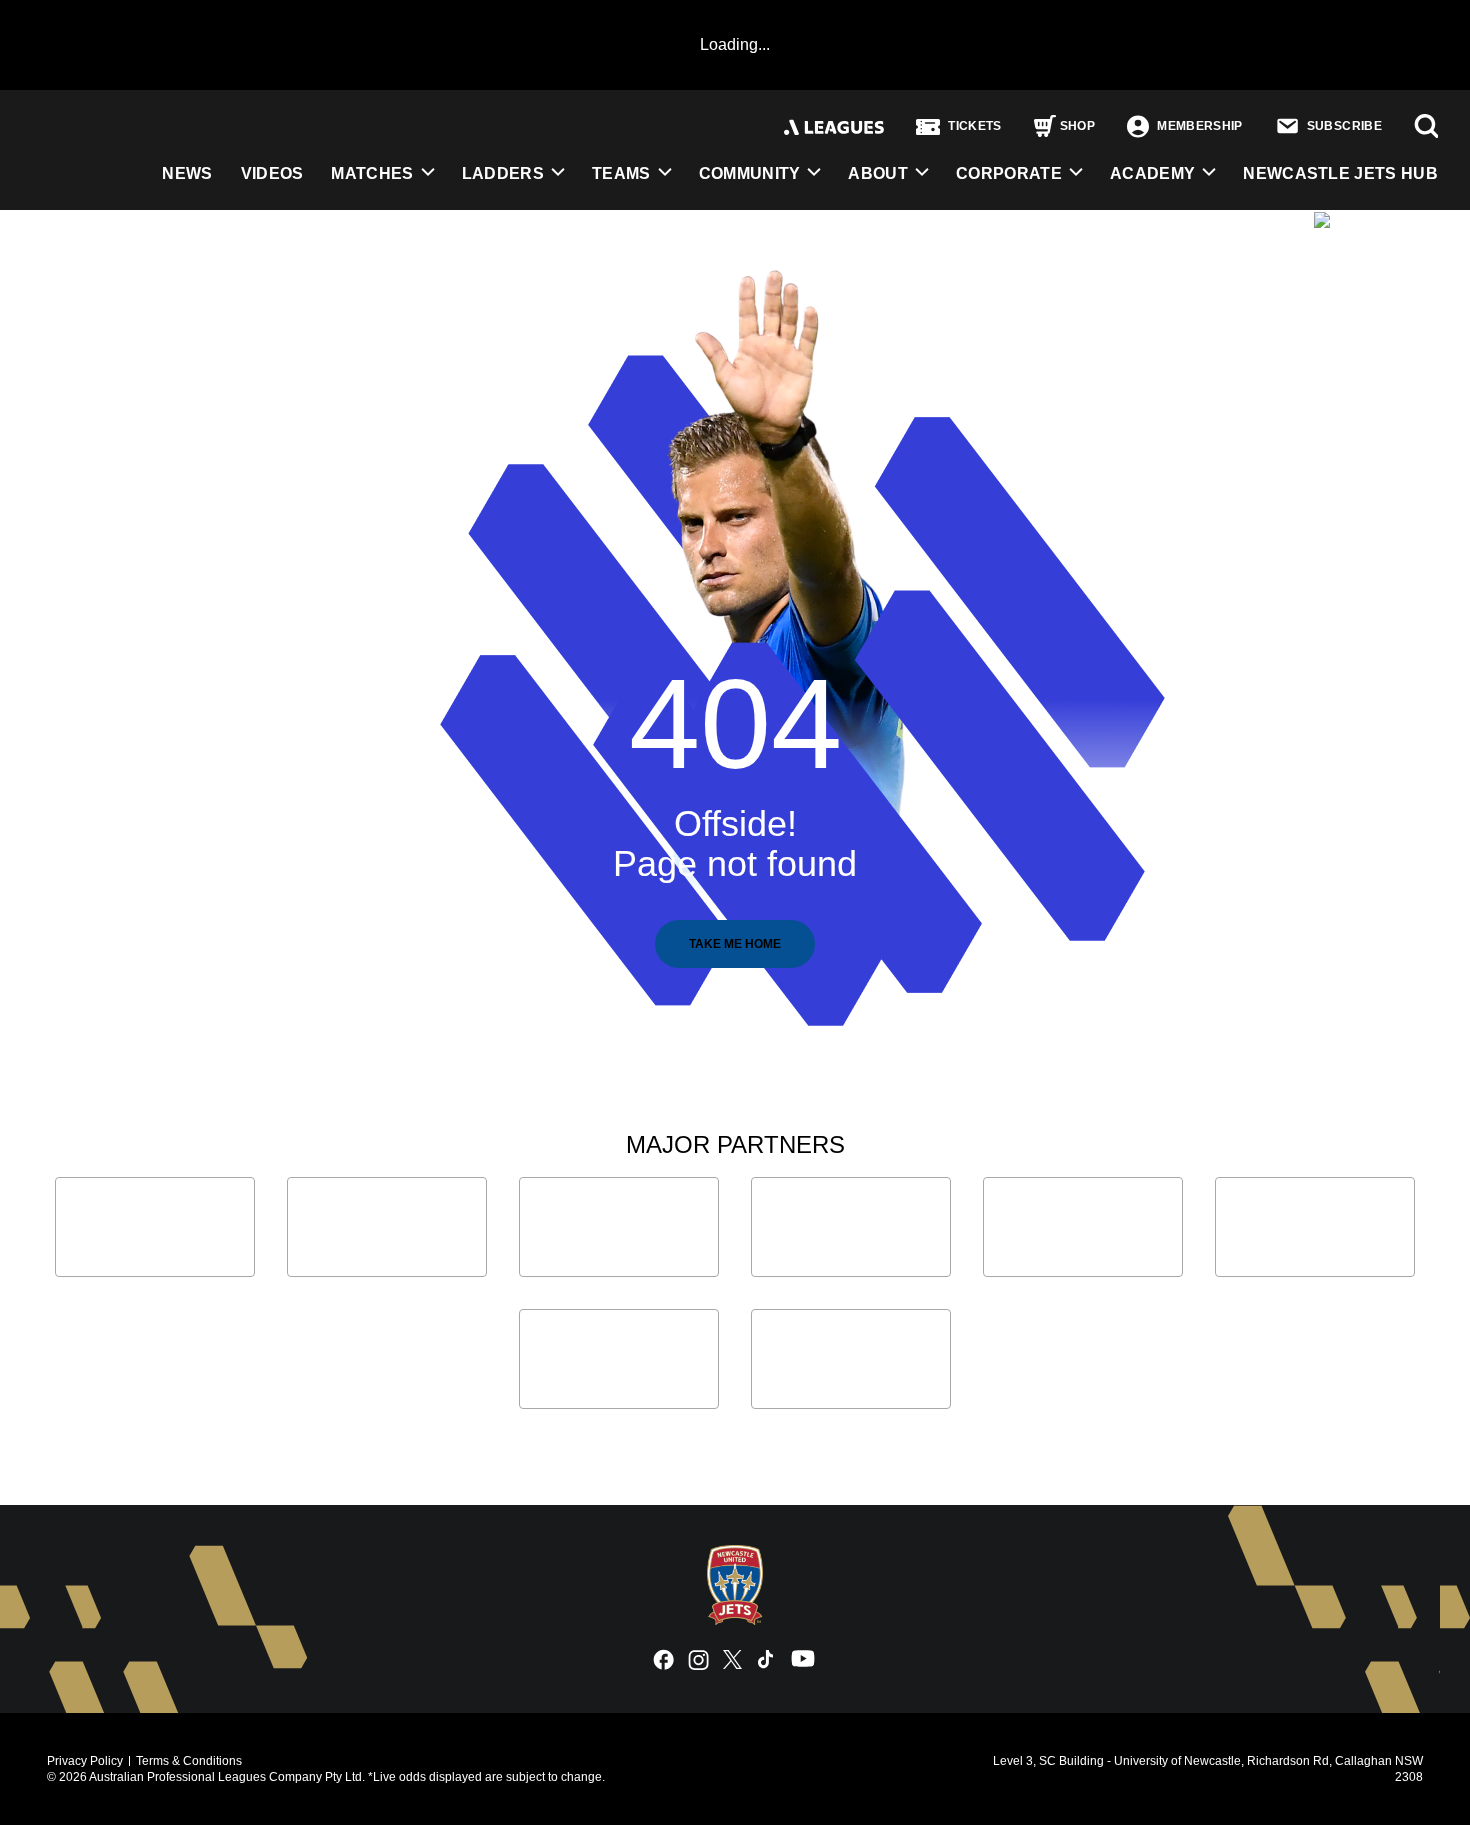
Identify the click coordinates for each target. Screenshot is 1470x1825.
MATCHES (372, 173)
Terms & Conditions (189, 1761)
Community (750, 173)
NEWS (187, 173)
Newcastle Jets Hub (1340, 173)
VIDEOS (272, 173)
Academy (1152, 173)
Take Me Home (735, 944)
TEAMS (621, 173)
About (878, 173)
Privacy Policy (85, 1761)
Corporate (1009, 173)
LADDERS (503, 173)
